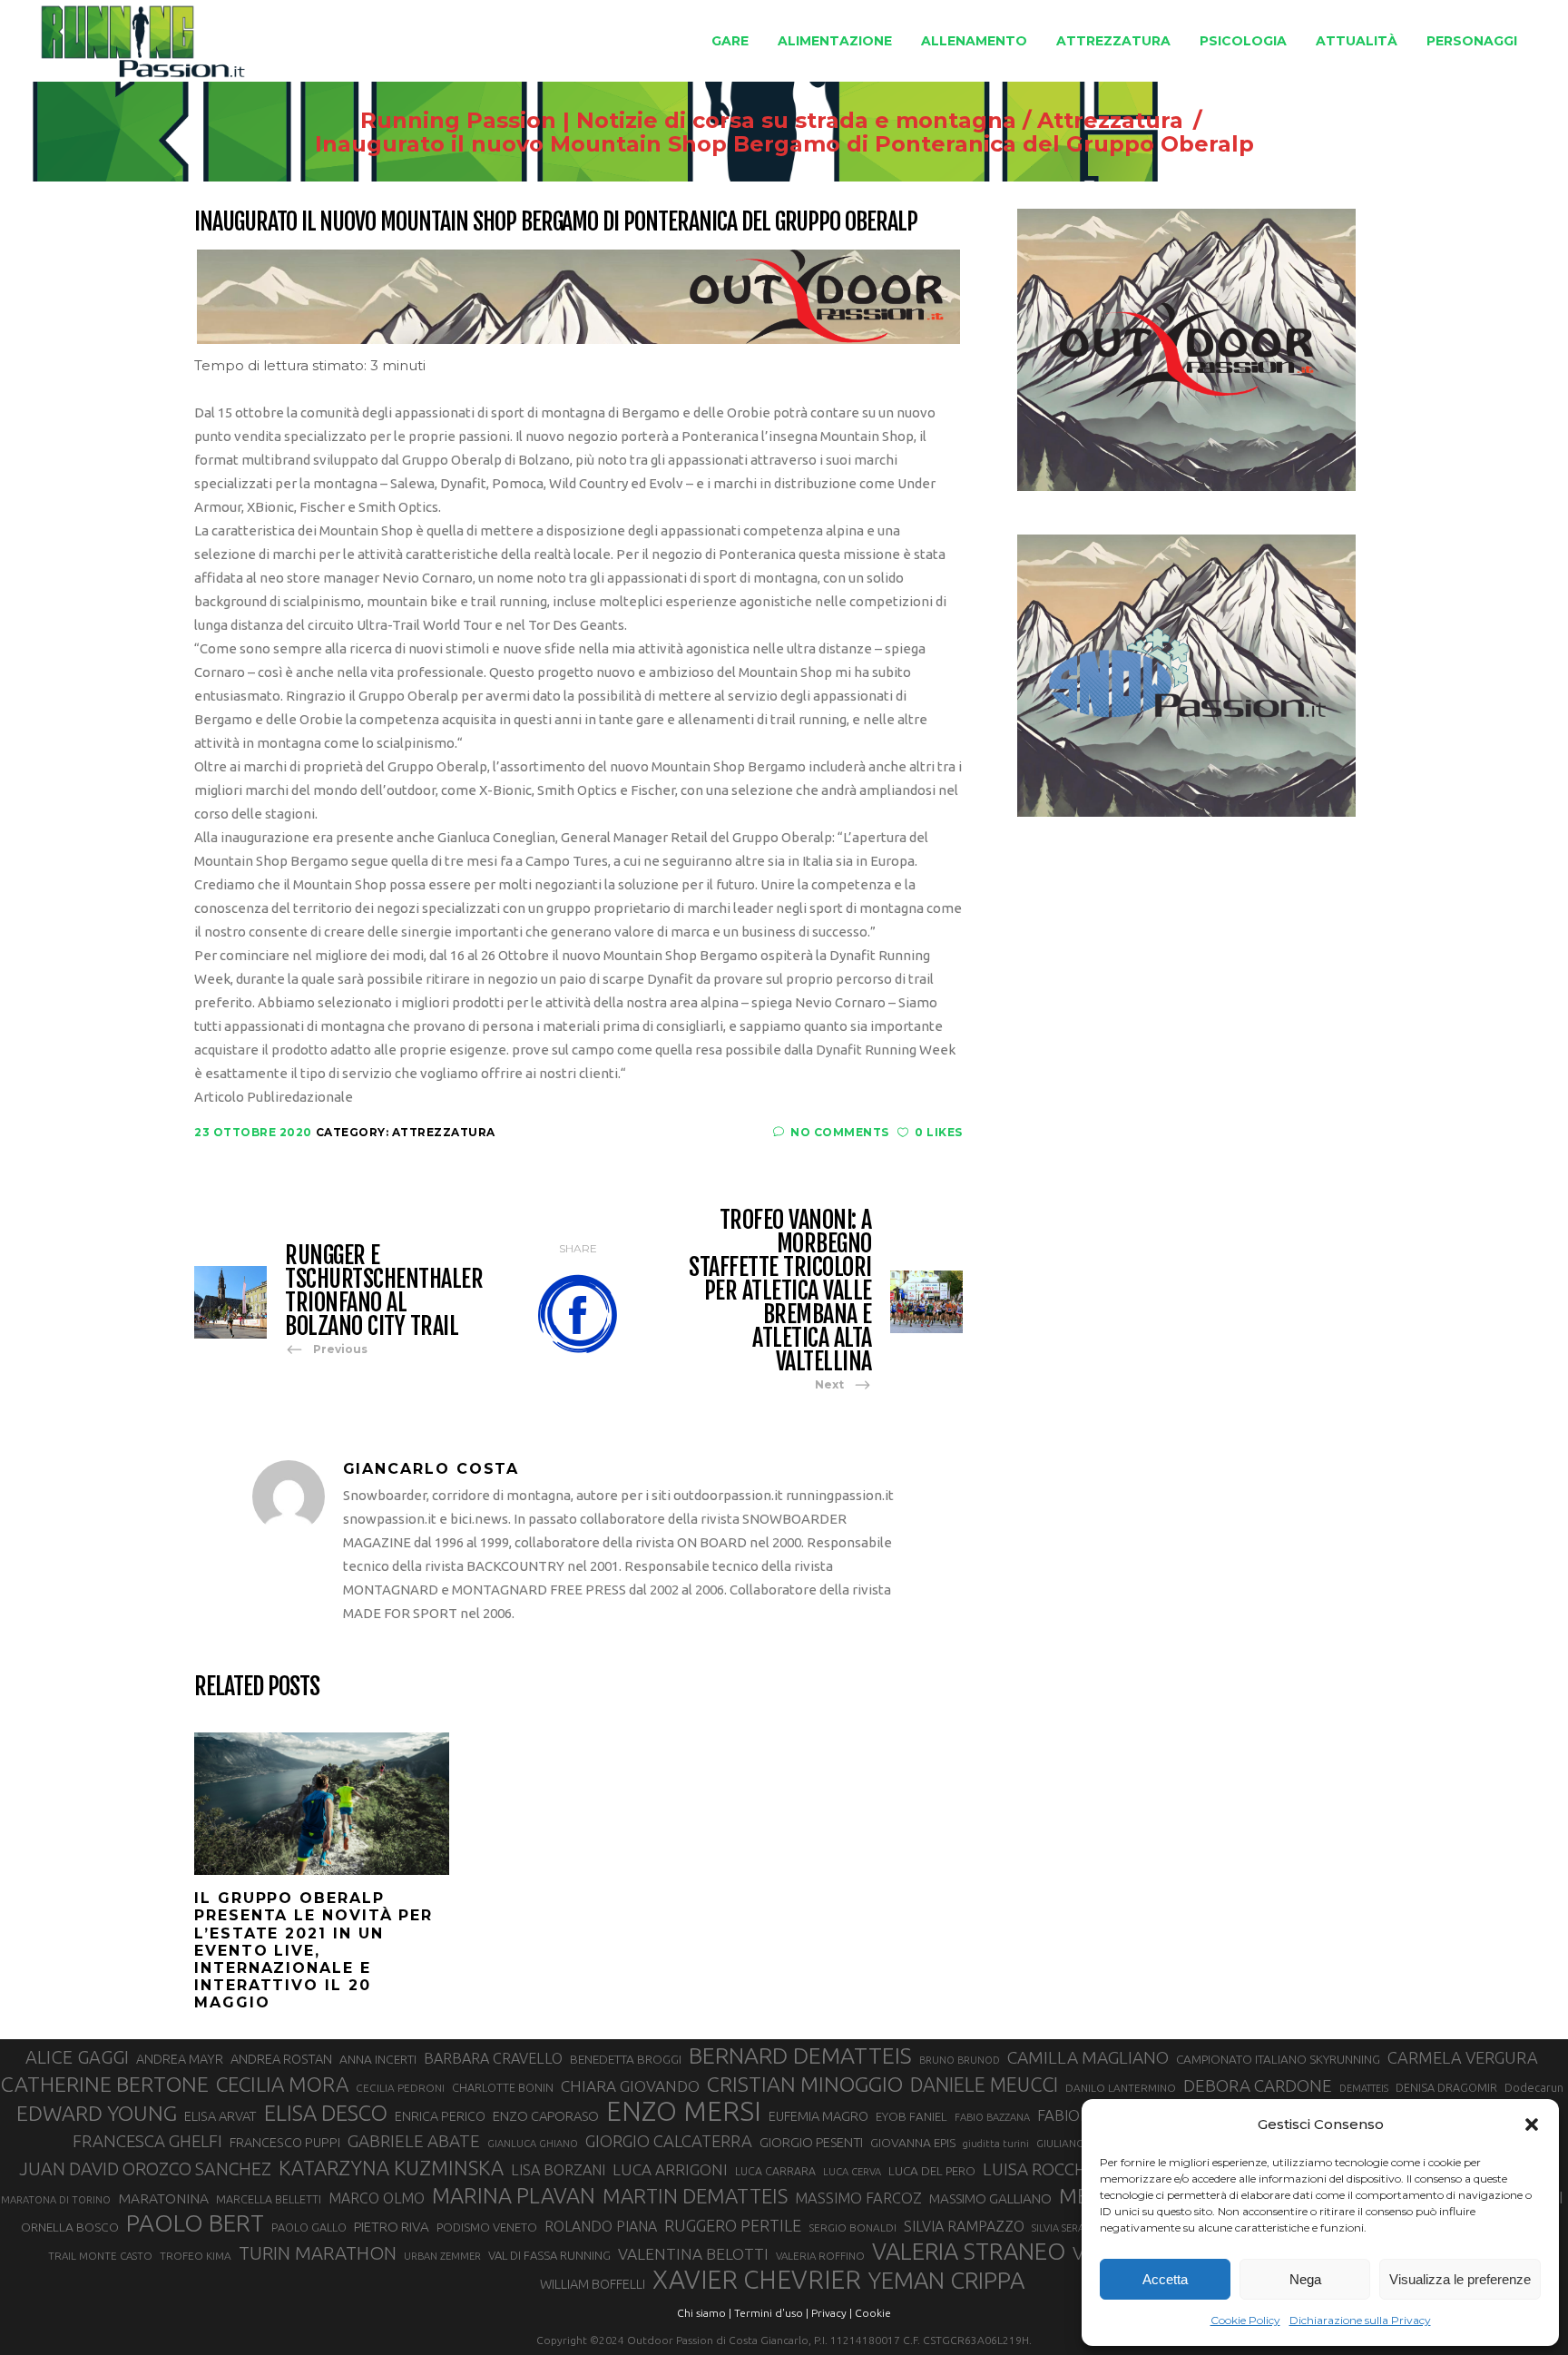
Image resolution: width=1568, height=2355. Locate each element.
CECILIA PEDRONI (400, 2088)
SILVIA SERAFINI (1067, 2228)
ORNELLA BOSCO (70, 2227)
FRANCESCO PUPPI (285, 2142)
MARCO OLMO (377, 2198)
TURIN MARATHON (318, 2253)
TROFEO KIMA (196, 2256)
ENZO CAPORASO (546, 2116)
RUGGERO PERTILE (733, 2225)
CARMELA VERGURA (1463, 2057)
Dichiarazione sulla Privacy (1360, 2320)
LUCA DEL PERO (932, 2171)
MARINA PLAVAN (514, 2195)
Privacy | (832, 2313)
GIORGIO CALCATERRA (669, 2141)
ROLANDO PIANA (601, 2226)
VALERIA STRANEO (969, 2252)
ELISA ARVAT (220, 2116)
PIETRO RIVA (392, 2227)
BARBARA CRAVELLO (493, 2058)
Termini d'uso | (771, 2313)
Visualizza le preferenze (1460, 2279)
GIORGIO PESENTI (811, 2142)
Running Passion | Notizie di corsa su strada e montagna (688, 121)
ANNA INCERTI (378, 2059)
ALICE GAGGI (77, 2057)
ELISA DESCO (326, 2113)
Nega (1305, 2279)
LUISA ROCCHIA (1042, 2169)
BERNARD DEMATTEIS (800, 2056)
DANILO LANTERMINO (1121, 2088)
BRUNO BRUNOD (960, 2060)
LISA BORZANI (558, 2170)
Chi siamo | (704, 2313)
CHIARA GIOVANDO (630, 2086)
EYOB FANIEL (911, 2117)
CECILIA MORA (282, 2084)
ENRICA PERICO (440, 2116)
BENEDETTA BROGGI (626, 2059)
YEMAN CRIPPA (946, 2281)
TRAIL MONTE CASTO (100, 2256)
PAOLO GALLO (309, 2227)
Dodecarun (1534, 2087)
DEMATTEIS (1364, 2088)
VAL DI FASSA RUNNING (549, 2255)
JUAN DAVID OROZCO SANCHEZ (145, 2169)
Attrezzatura (1110, 121)
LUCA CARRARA (775, 2171)
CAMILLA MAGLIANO (1088, 2057)
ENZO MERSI (684, 2112)
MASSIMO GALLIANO (990, 2198)
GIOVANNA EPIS (913, 2143)
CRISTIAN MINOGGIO (805, 2084)
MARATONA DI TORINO (56, 2200)
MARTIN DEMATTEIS (695, 2196)
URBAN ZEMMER (442, 2256)
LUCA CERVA (852, 2172)
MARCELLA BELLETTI (269, 2199)
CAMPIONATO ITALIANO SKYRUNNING (1278, 2059)
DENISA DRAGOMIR (1446, 2087)
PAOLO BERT (195, 2223)
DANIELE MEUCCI (984, 2085)
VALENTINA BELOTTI (693, 2254)
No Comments (840, 1132)
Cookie (873, 2313)
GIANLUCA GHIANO (533, 2144)
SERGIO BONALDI (853, 2227)
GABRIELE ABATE (414, 2141)
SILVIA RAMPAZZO (964, 2226)
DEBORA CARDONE (1258, 2085)
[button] (1532, 2124)
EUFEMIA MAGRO (818, 2116)
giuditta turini (996, 2144)
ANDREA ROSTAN (281, 2059)
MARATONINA (163, 2198)
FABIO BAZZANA (992, 2117)
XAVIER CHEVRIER (757, 2280)
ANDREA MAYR (180, 2059)
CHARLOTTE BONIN (503, 2087)
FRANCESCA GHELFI (147, 2141)
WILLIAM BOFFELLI (593, 2284)
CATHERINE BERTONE (105, 2084)
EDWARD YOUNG (97, 2113)
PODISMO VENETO (487, 2227)
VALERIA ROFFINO (820, 2256)
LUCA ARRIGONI (670, 2169)
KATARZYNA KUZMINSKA (391, 2168)
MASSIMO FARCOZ (858, 2198)
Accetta (1165, 2279)
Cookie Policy (1245, 2320)
